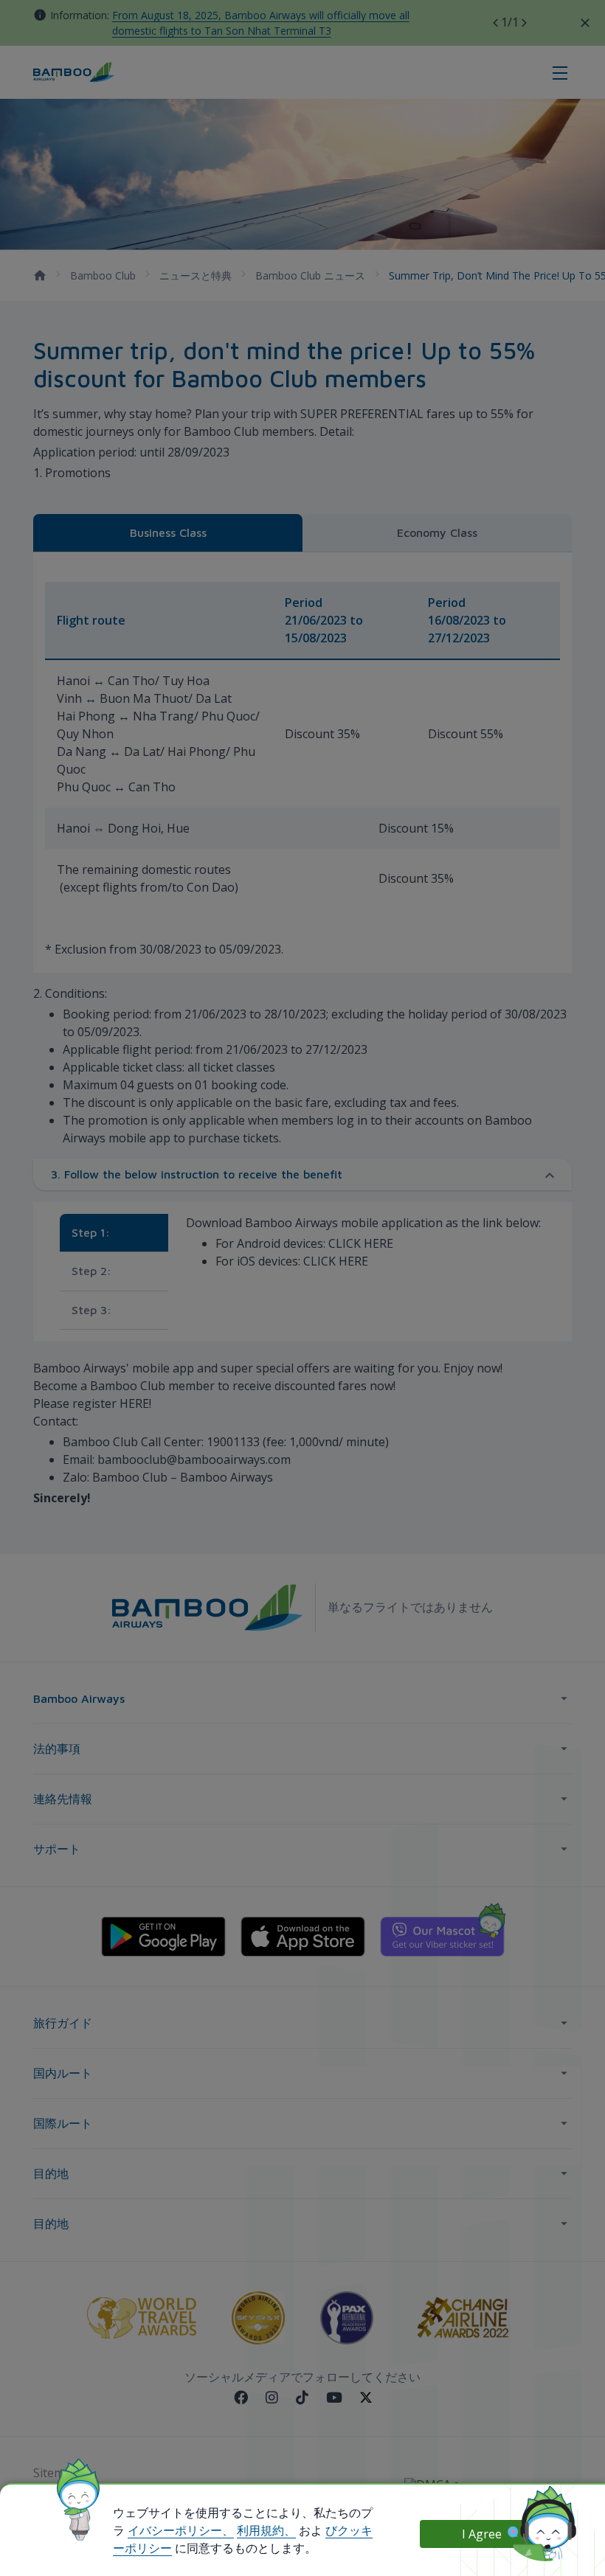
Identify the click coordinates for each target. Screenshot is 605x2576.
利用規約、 (266, 2530)
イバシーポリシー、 (181, 2530)
